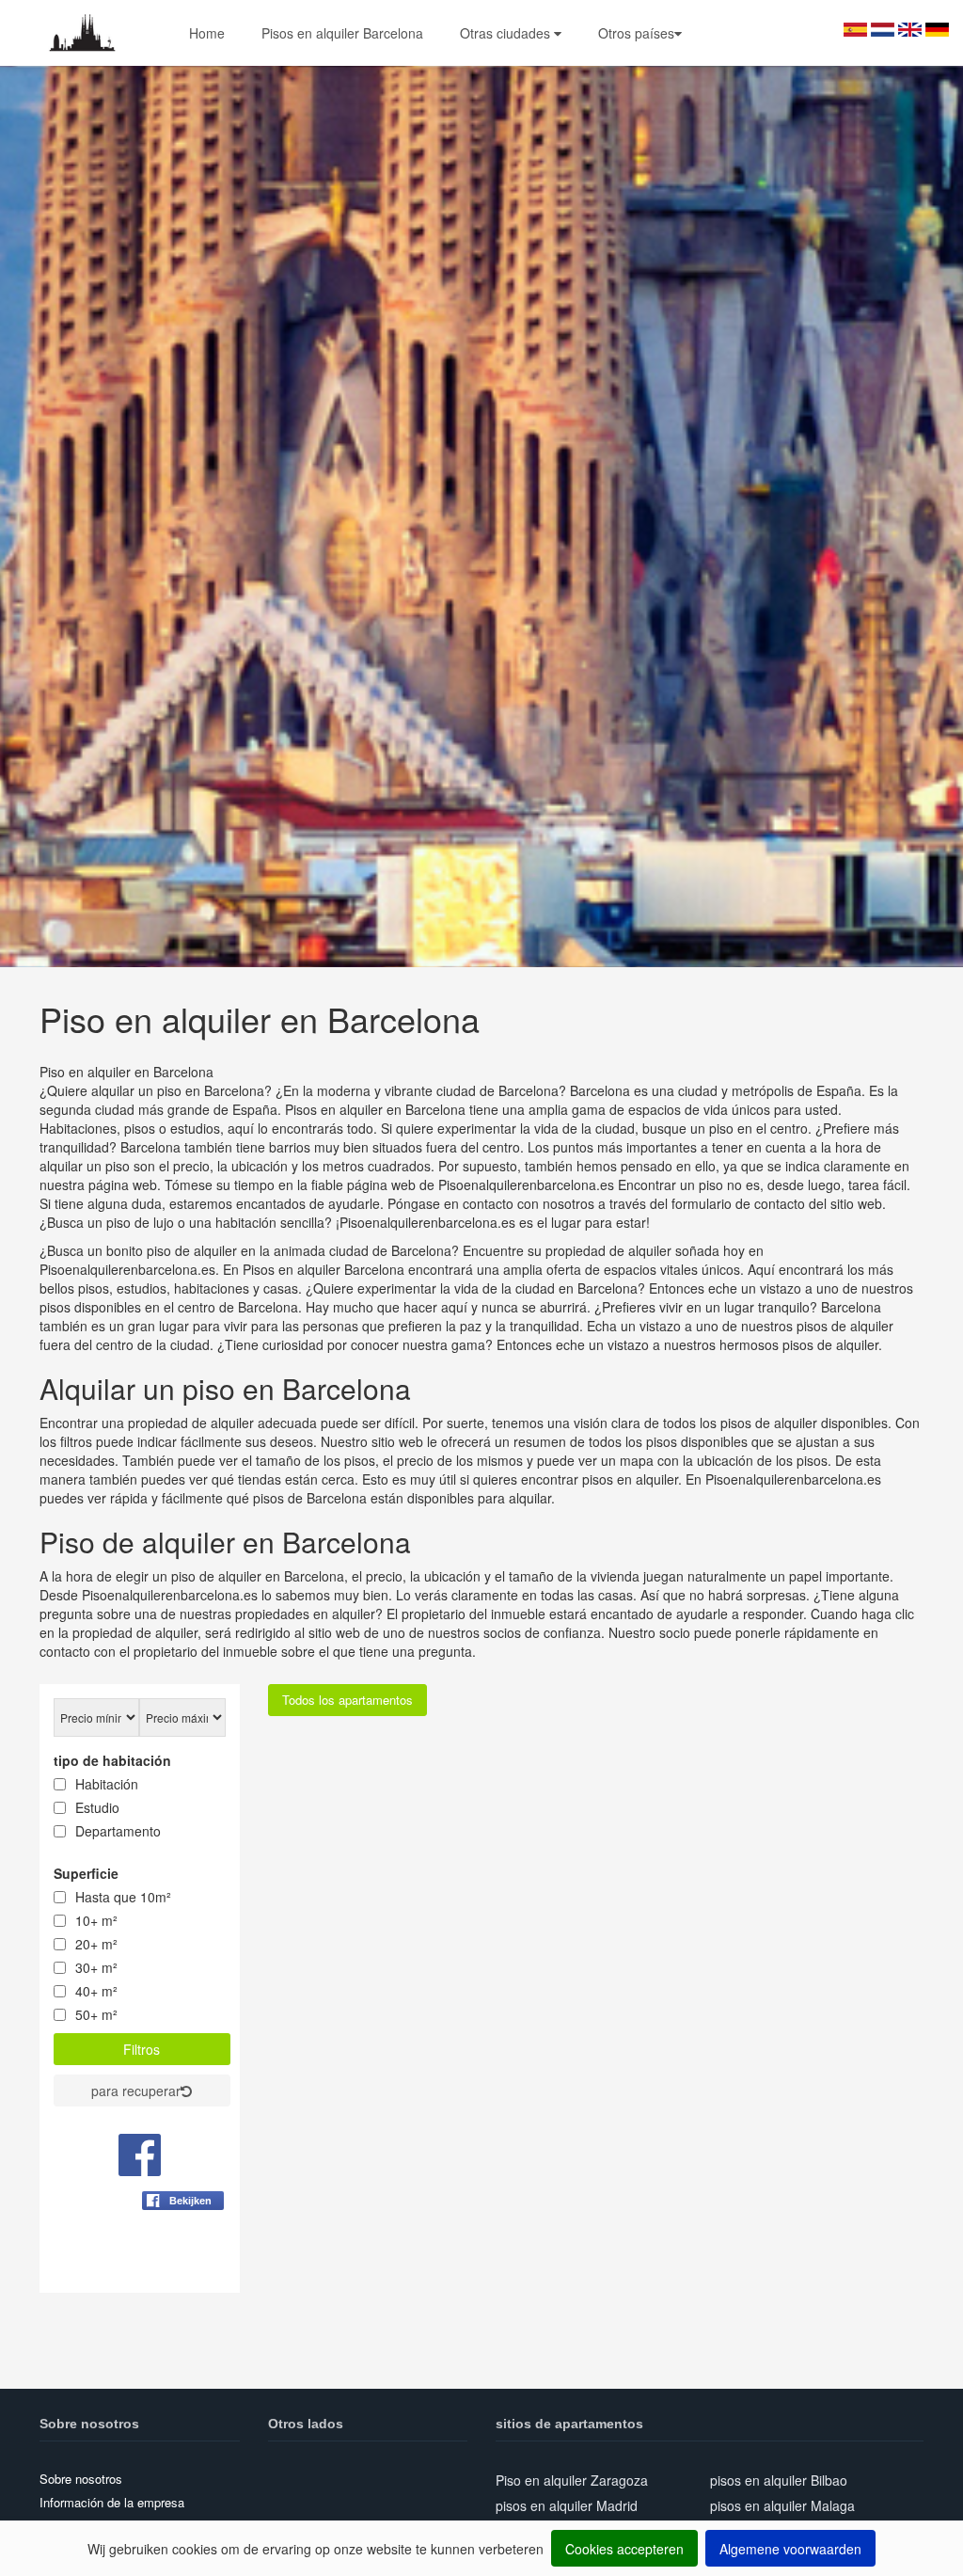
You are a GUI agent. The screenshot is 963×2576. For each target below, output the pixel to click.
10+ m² (96, 1920)
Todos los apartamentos (347, 1700)
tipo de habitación (112, 1760)
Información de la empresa (112, 2502)
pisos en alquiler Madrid (567, 2505)
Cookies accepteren (624, 2549)
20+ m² (96, 1944)
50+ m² (96, 2014)
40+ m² (96, 1991)
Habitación (107, 1784)
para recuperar (136, 2091)
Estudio (97, 1807)
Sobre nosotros (81, 2479)
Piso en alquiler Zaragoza (572, 2480)
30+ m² (96, 1967)
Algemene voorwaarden (790, 2549)
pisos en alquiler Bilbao (779, 2480)
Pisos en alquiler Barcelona (342, 33)
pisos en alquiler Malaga (782, 2505)
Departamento (118, 1831)
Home (207, 33)
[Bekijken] (183, 2247)
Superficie (86, 1873)
